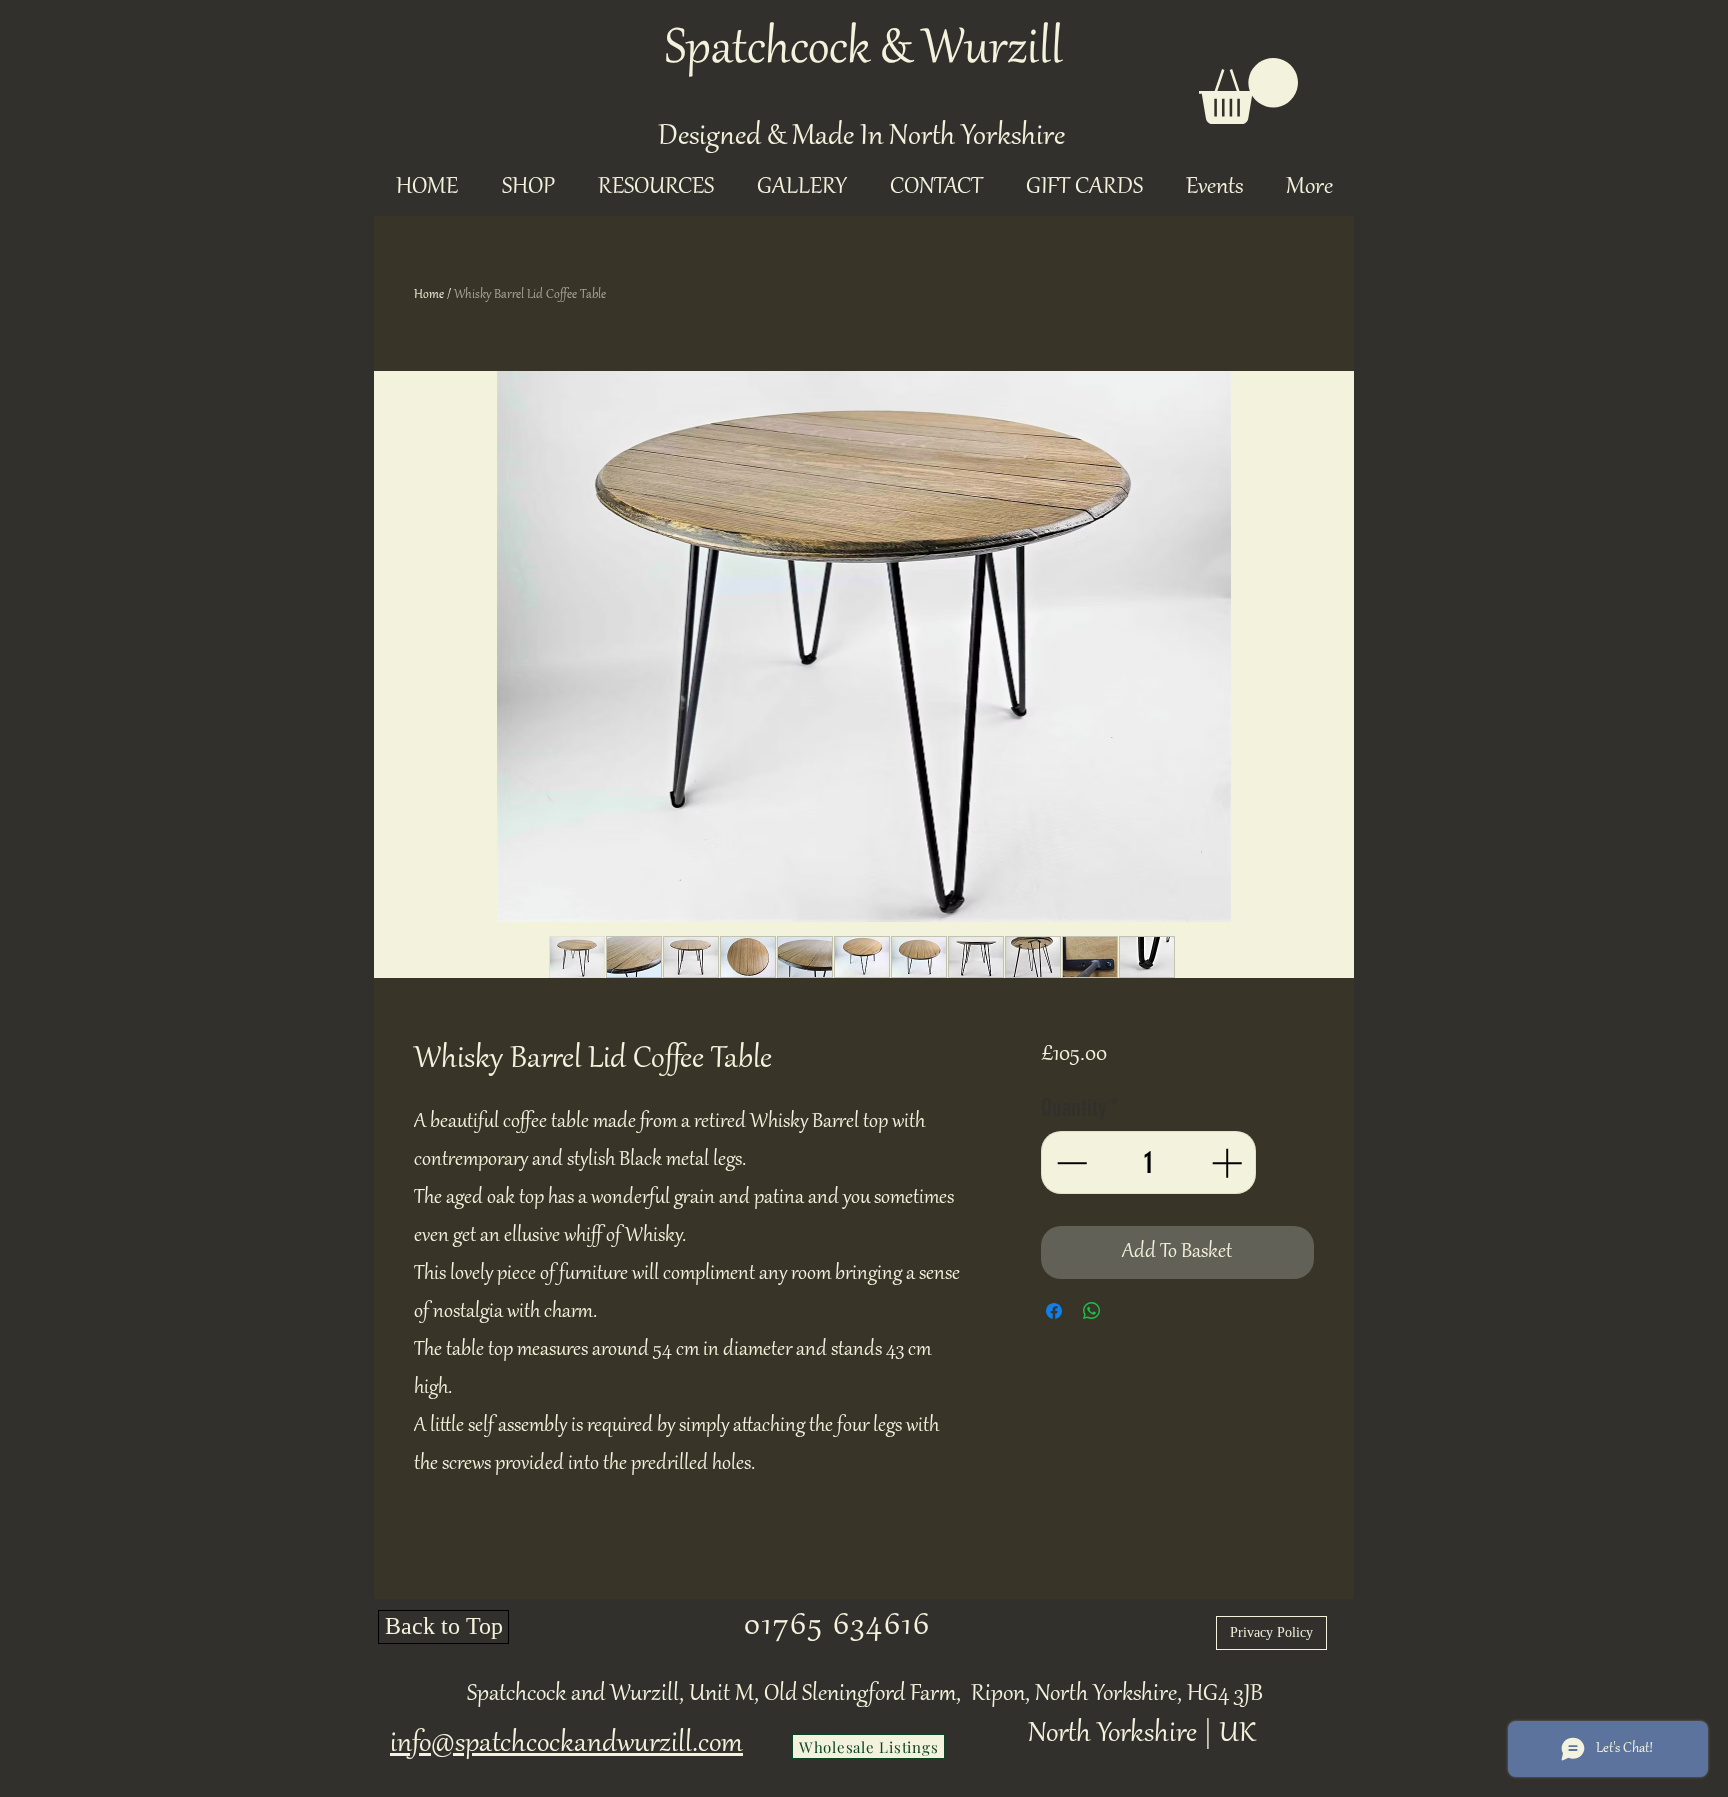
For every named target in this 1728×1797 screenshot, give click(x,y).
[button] (1248, 91)
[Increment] (1228, 1162)
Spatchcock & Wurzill (864, 51)
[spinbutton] (1148, 1162)
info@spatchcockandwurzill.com (566, 1744)
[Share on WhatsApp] (1092, 1311)
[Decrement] (1069, 1162)
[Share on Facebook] (1054, 1311)
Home (429, 295)
